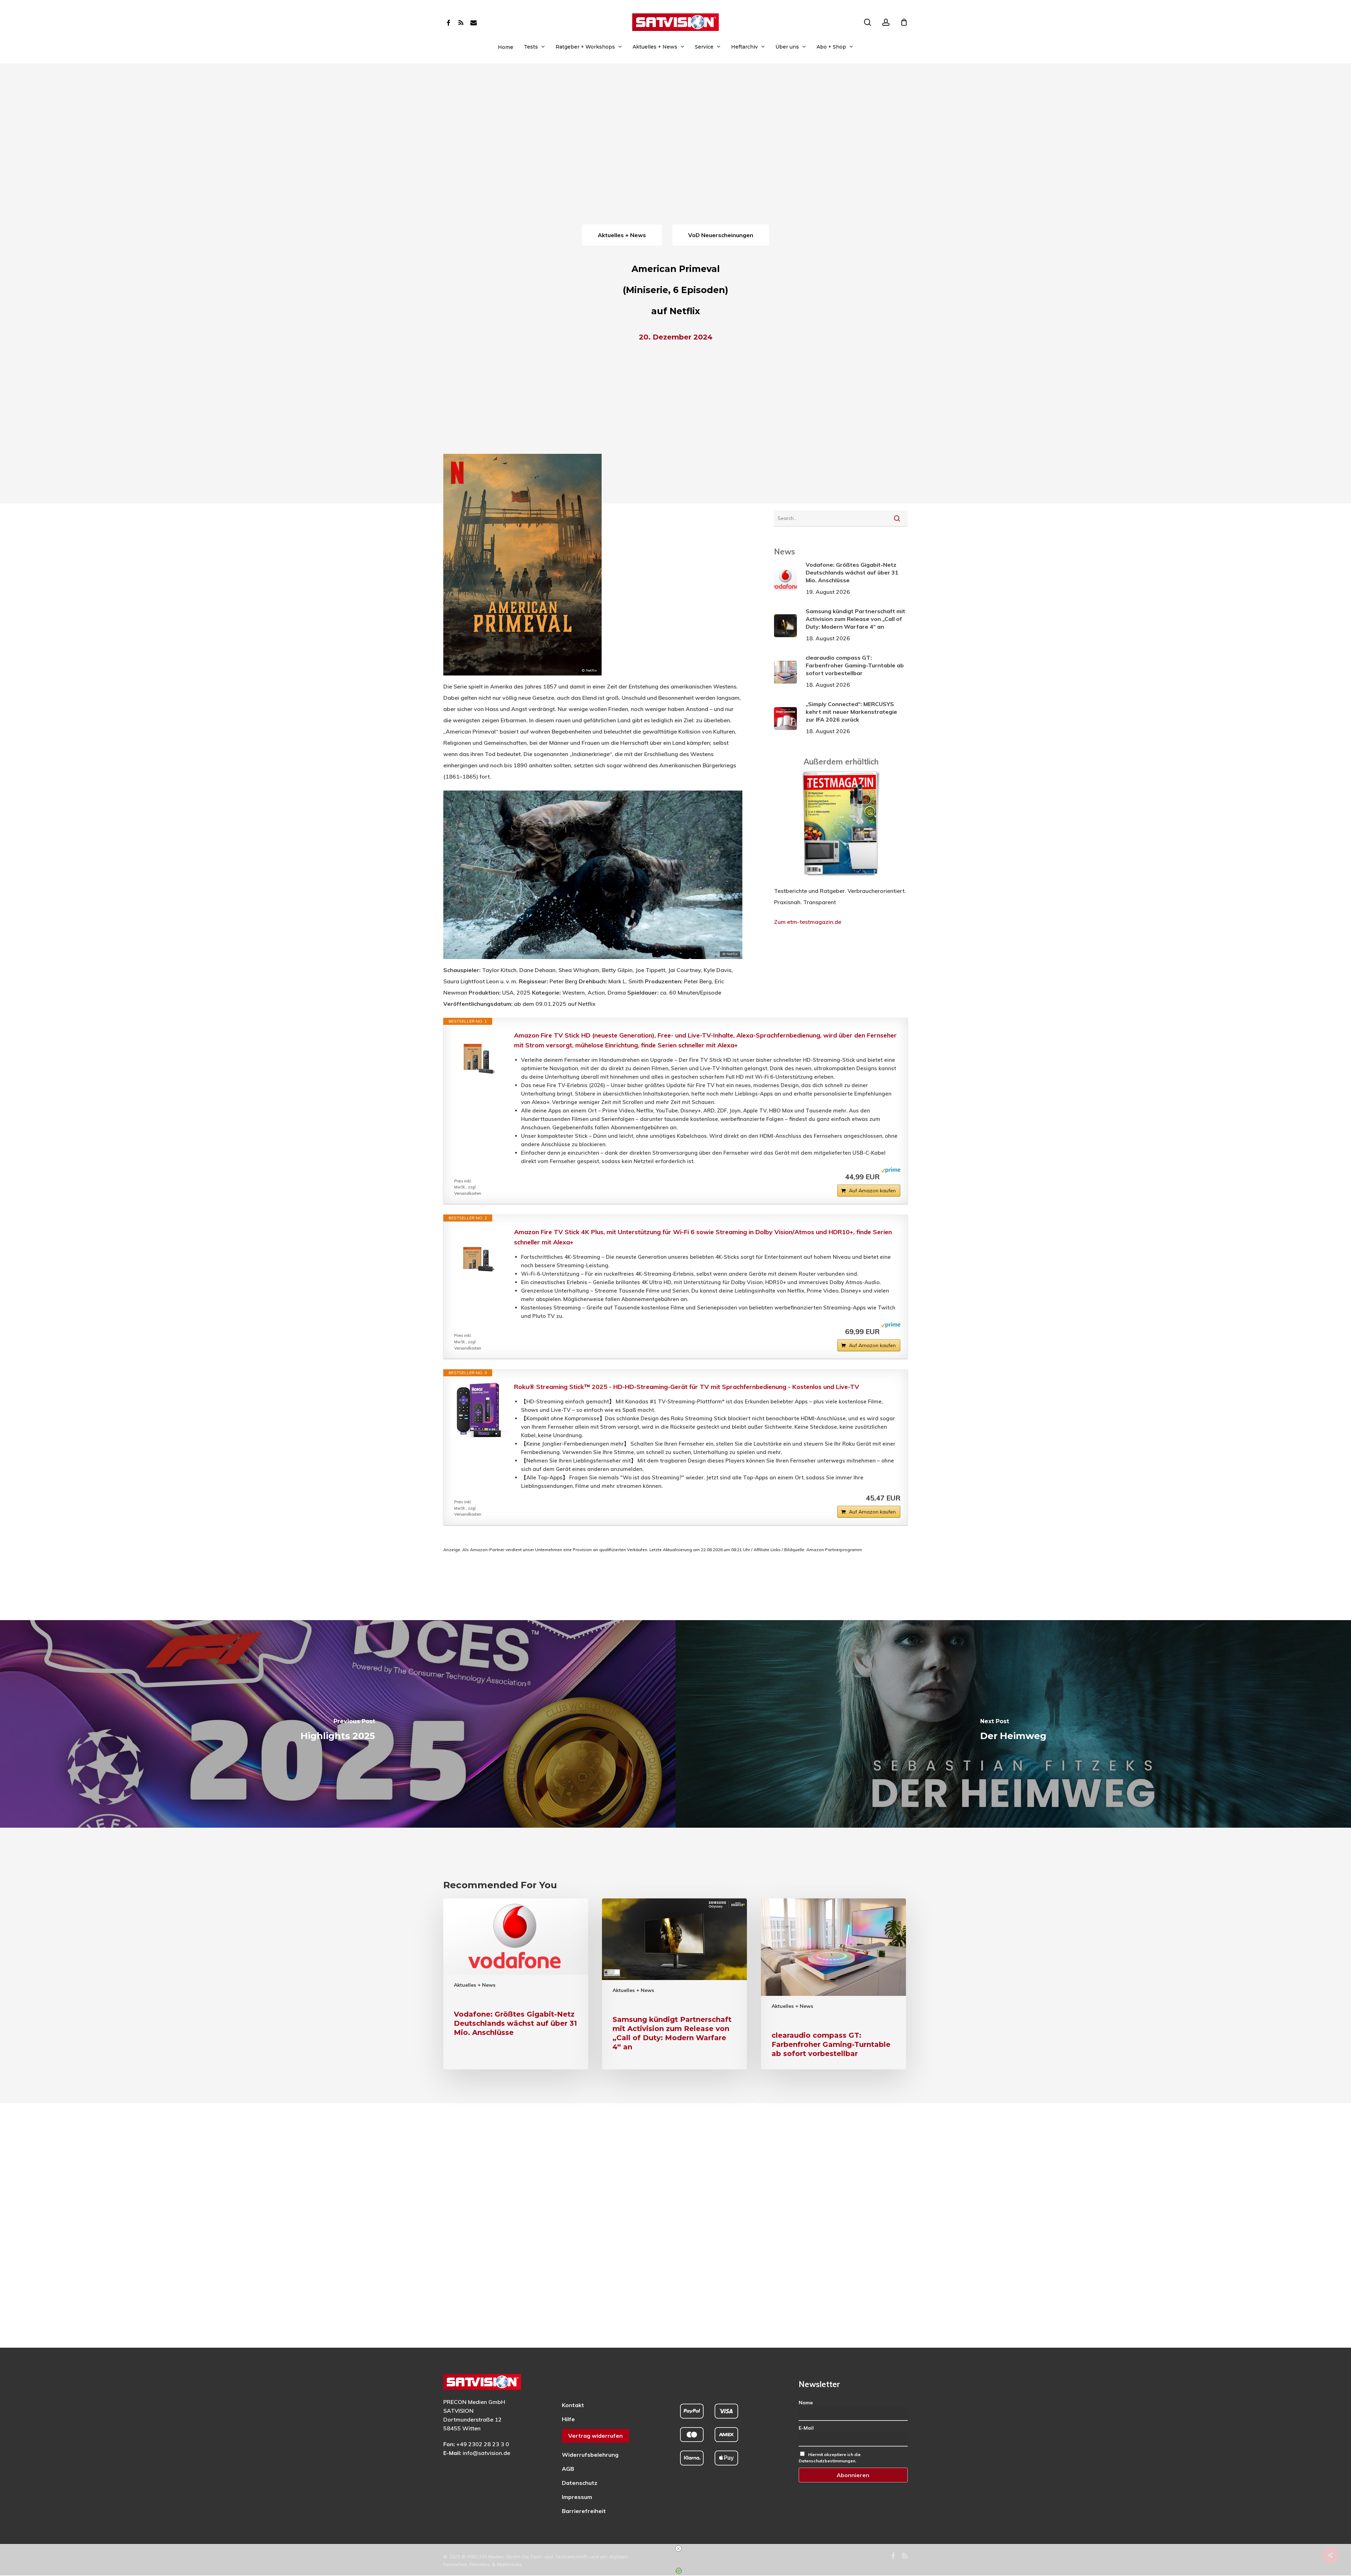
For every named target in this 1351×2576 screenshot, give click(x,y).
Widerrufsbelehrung (590, 2455)
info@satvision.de (486, 2453)
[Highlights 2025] (338, 1724)
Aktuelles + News (475, 1985)
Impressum (577, 2497)
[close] (678, 2549)
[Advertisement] (675, 170)
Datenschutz (580, 2483)
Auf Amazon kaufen (872, 1191)
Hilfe (568, 2419)
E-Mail (806, 2428)
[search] (868, 22)
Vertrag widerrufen (595, 2436)
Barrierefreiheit (584, 2511)
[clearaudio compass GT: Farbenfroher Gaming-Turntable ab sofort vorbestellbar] (833, 1984)
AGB (568, 2469)
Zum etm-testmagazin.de (808, 922)
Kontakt (573, 2405)
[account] (886, 22)
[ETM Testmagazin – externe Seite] (841, 880)
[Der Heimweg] (1013, 1724)
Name (806, 2403)
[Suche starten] (897, 518)
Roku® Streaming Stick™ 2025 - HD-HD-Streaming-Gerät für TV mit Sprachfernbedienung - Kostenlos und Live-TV (687, 1387)
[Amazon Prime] (891, 1176)
